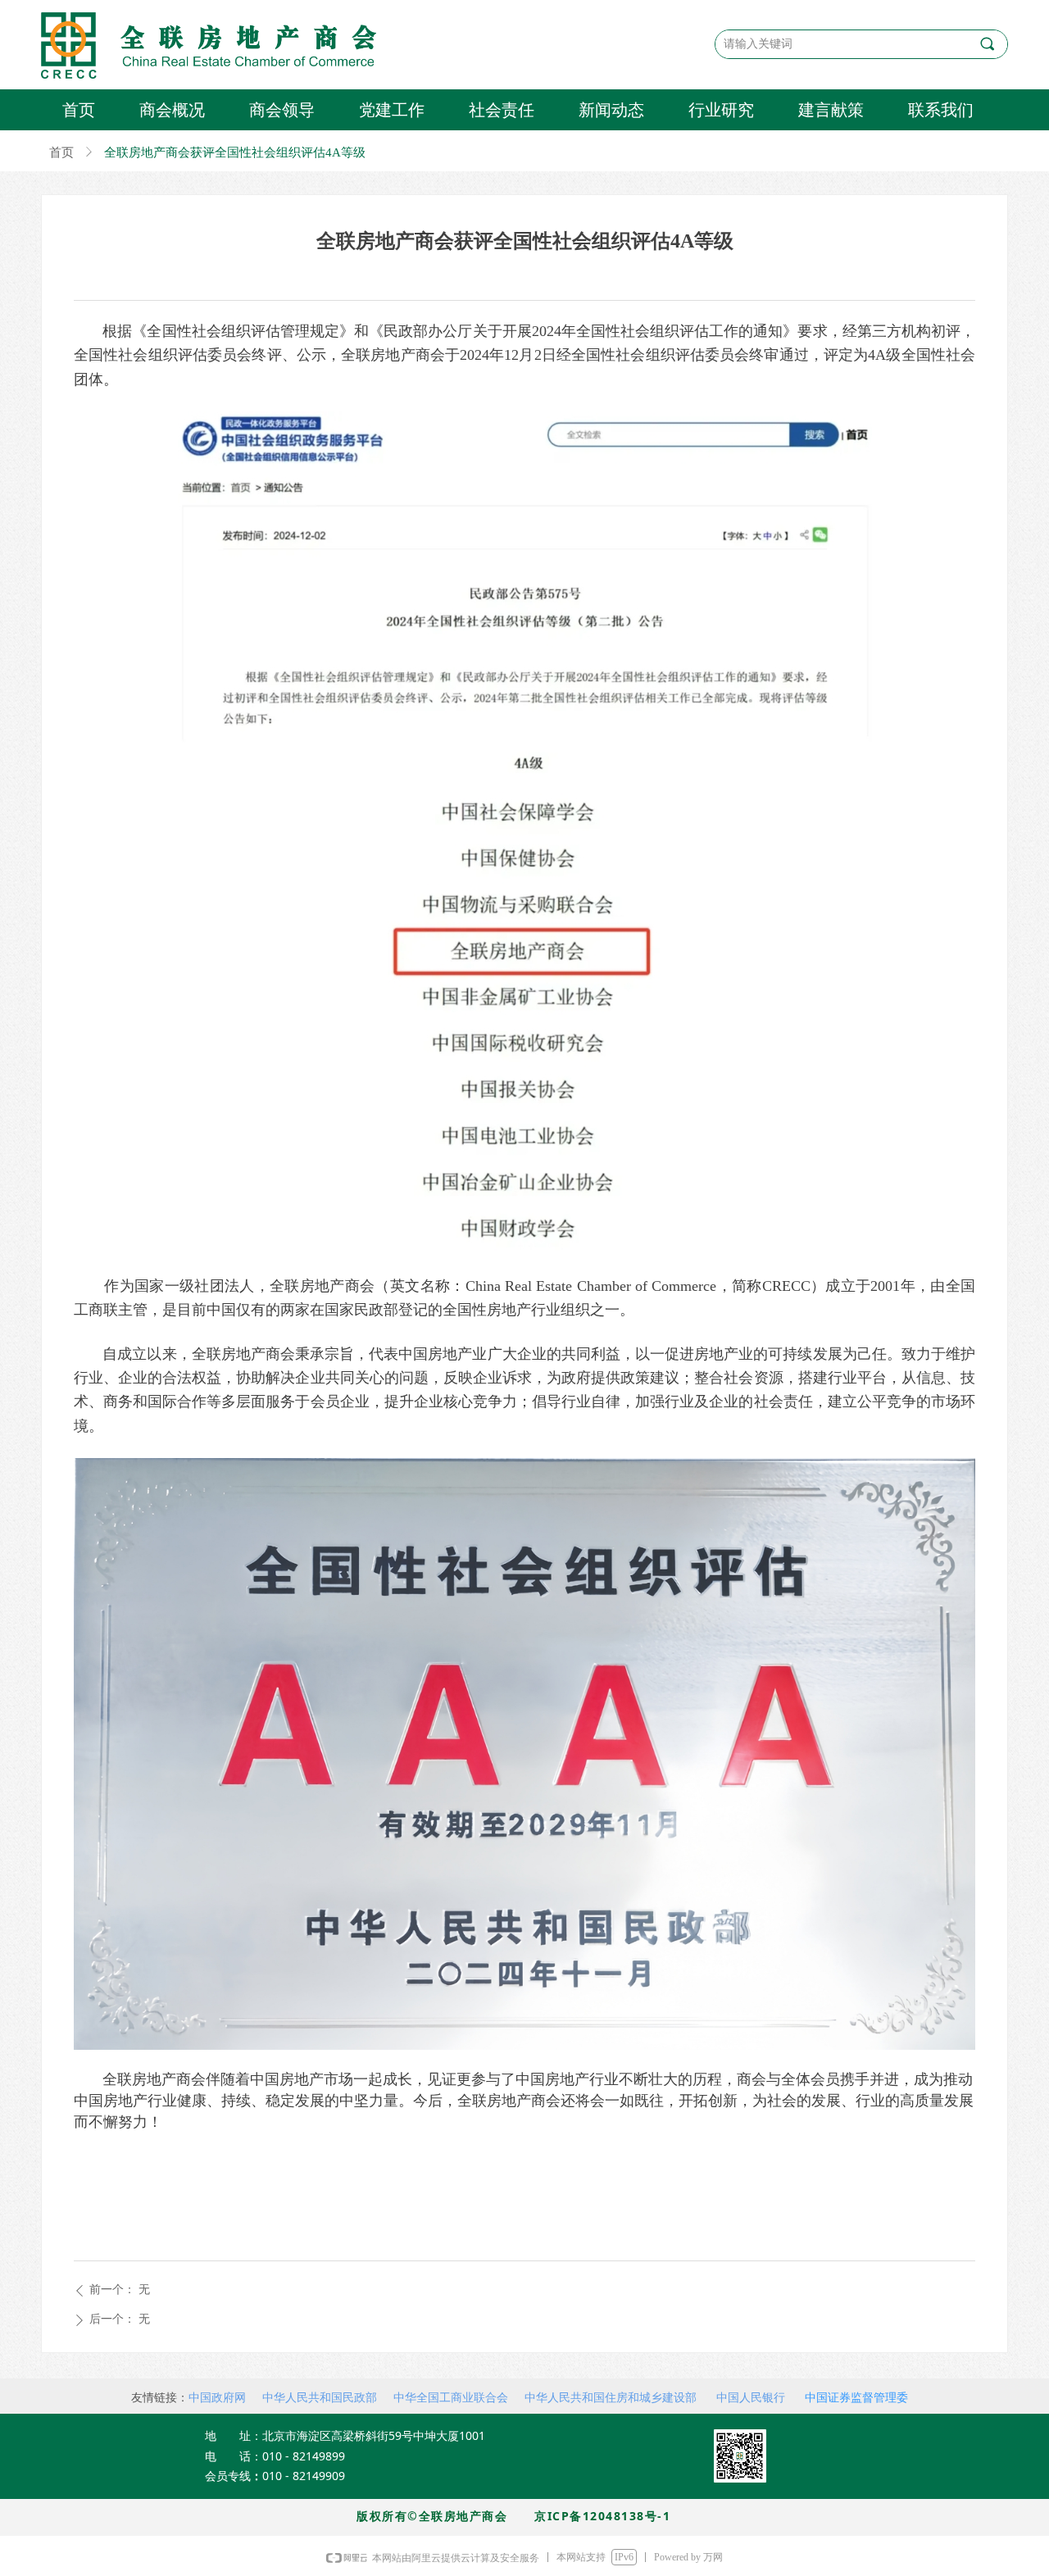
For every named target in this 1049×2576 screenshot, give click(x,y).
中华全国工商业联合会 (451, 2397)
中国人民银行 (751, 2397)
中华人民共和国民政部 (320, 2397)
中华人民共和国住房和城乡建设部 (611, 2397)
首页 (61, 152)
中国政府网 (217, 2397)
